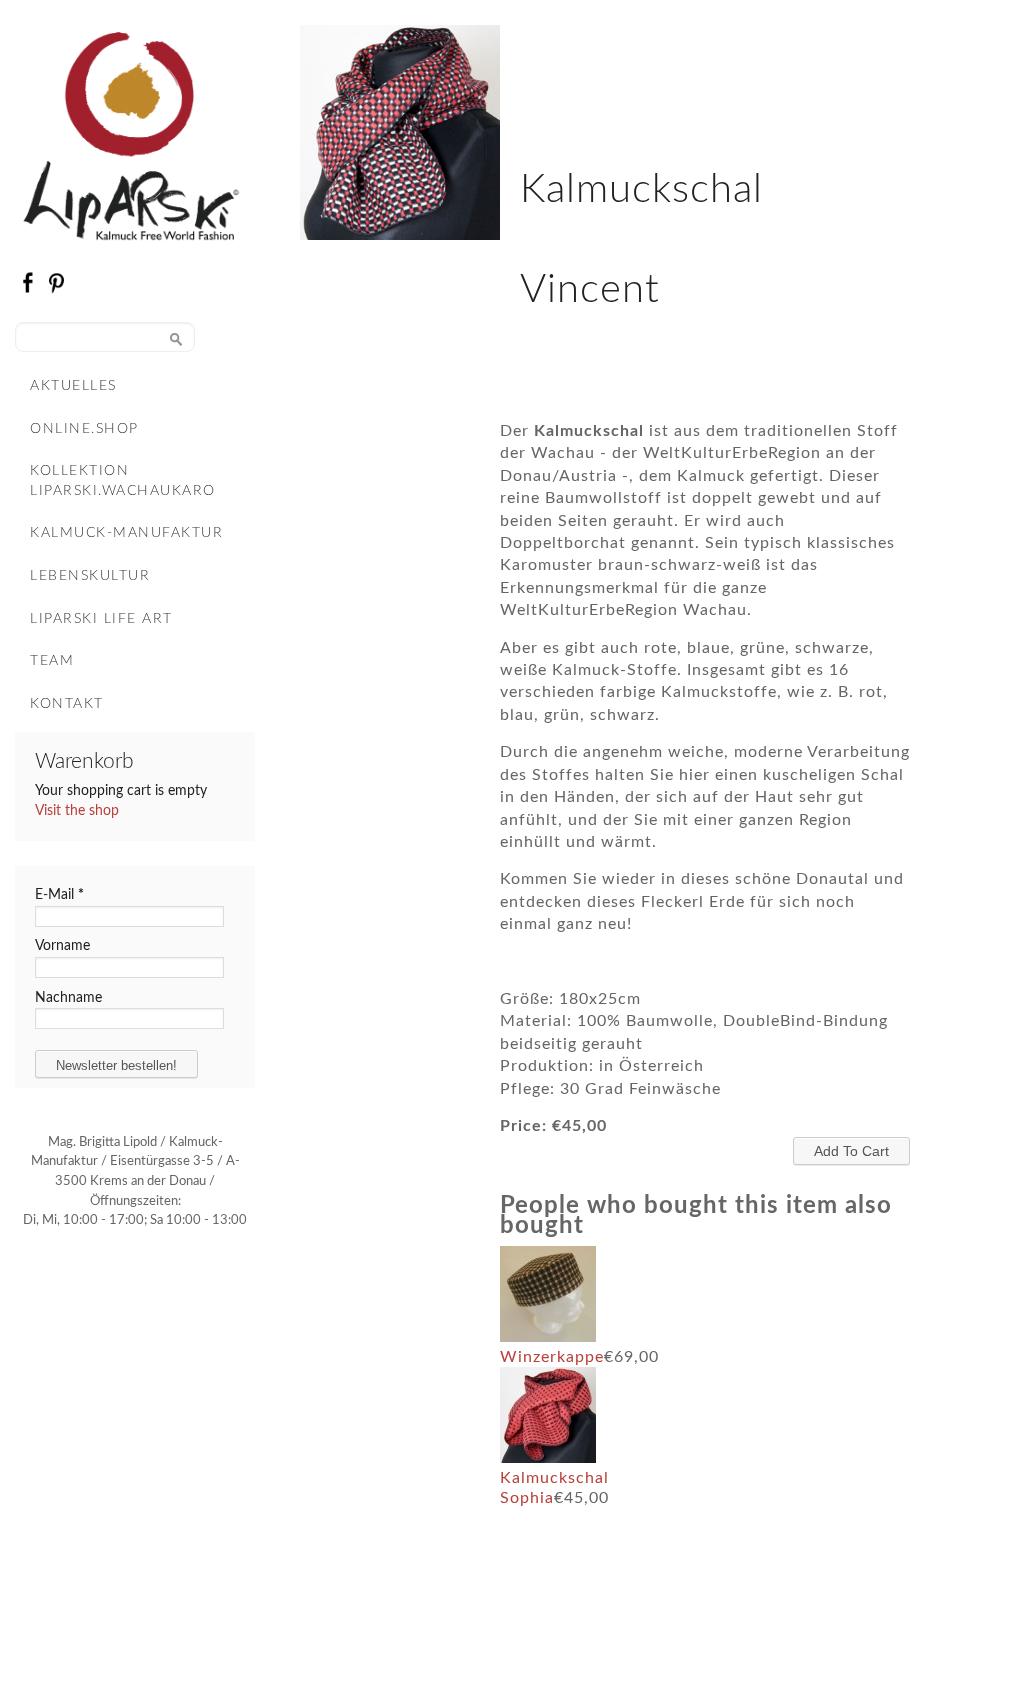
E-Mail (59, 895)
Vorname (62, 946)
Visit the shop (77, 811)
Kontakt (67, 704)
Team (52, 661)
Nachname (68, 998)
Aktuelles (73, 386)
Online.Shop (84, 429)
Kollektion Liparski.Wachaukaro (123, 481)
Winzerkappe (552, 1357)
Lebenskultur (90, 576)
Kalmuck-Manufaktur (126, 533)
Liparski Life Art (101, 619)
